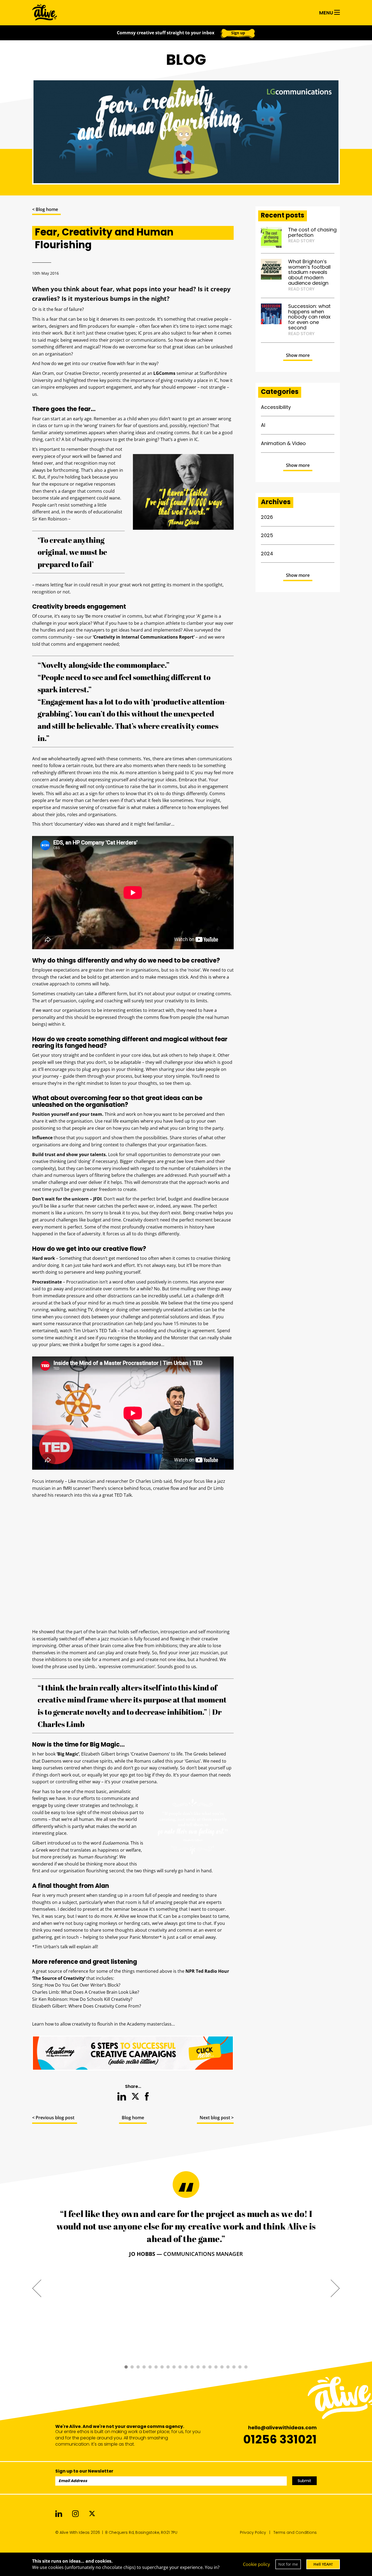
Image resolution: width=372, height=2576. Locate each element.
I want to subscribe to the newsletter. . (192, 193)
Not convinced (186, 212)
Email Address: (103, 158)
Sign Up (242, 173)
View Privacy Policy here (234, 193)
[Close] (300, 17)
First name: (98, 124)
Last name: (209, 124)
